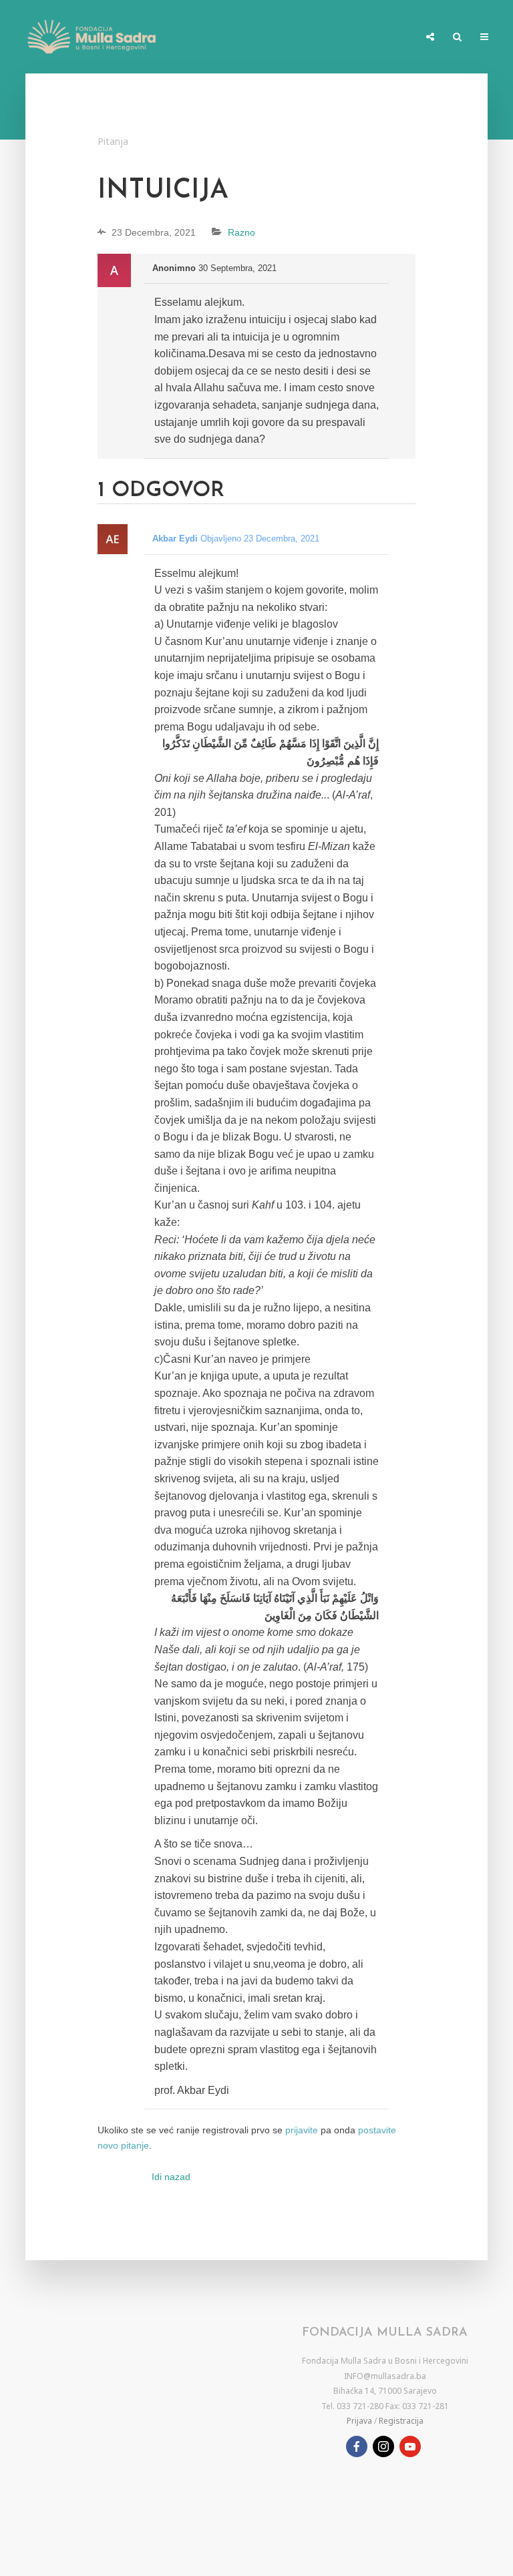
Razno (241, 232)
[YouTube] (410, 2446)
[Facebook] (357, 2446)
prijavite (302, 2130)
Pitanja (113, 141)
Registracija (401, 2421)
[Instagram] (383, 2446)
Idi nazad (171, 2177)
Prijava (359, 2421)
